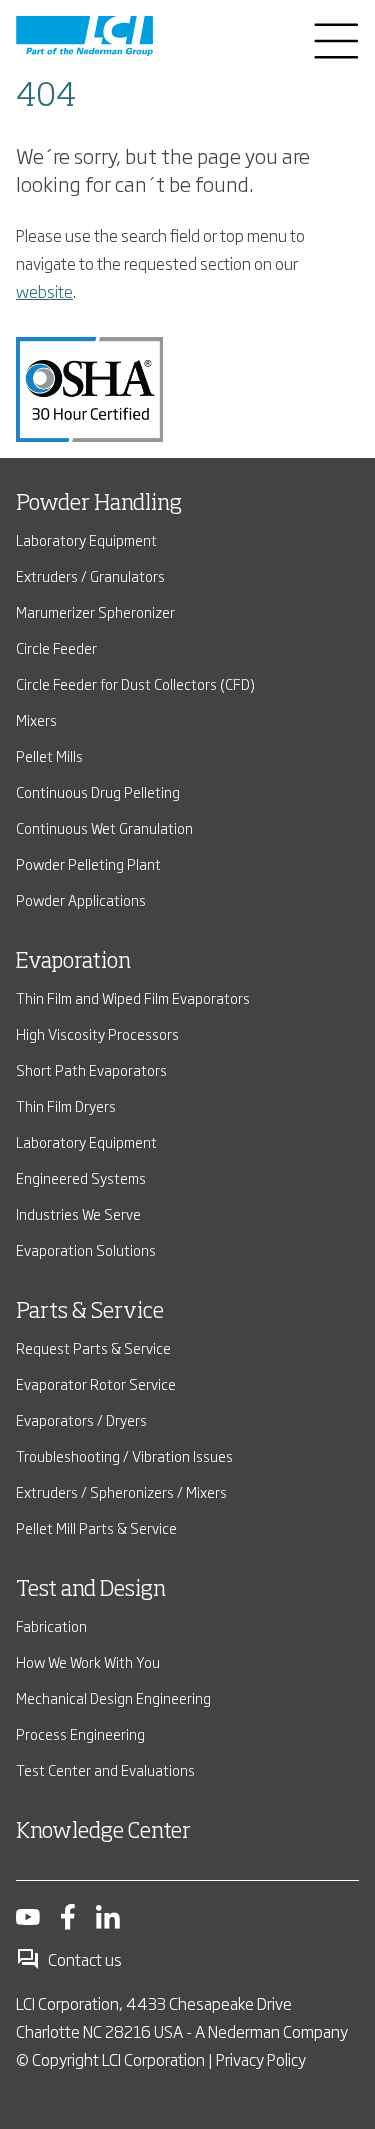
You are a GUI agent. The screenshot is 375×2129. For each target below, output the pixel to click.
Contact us (85, 1959)
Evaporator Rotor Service (96, 1383)
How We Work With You (88, 1661)
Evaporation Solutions (86, 1249)
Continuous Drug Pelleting (98, 791)
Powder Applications (81, 899)
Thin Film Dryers (66, 1105)
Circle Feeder (56, 647)
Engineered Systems (81, 1177)
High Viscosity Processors (97, 1033)
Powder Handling (99, 504)
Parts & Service (90, 1312)
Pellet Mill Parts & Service (96, 1527)
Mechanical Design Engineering (113, 1697)
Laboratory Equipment (86, 539)
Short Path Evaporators (91, 1069)
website (44, 291)
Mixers (36, 719)
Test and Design (91, 1590)
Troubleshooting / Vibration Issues (124, 1455)
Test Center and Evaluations (105, 1769)
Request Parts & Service (93, 1347)
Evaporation (73, 962)
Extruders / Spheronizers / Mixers (121, 1491)
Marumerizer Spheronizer (95, 611)
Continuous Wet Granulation (104, 827)
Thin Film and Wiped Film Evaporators (133, 997)
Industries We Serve (78, 1213)
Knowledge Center (103, 1832)
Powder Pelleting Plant (88, 863)
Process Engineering (80, 1733)
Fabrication (51, 1625)
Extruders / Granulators (90, 575)
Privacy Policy (261, 2059)
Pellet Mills (49, 755)
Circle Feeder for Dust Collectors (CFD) (135, 683)
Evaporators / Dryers (81, 1419)
